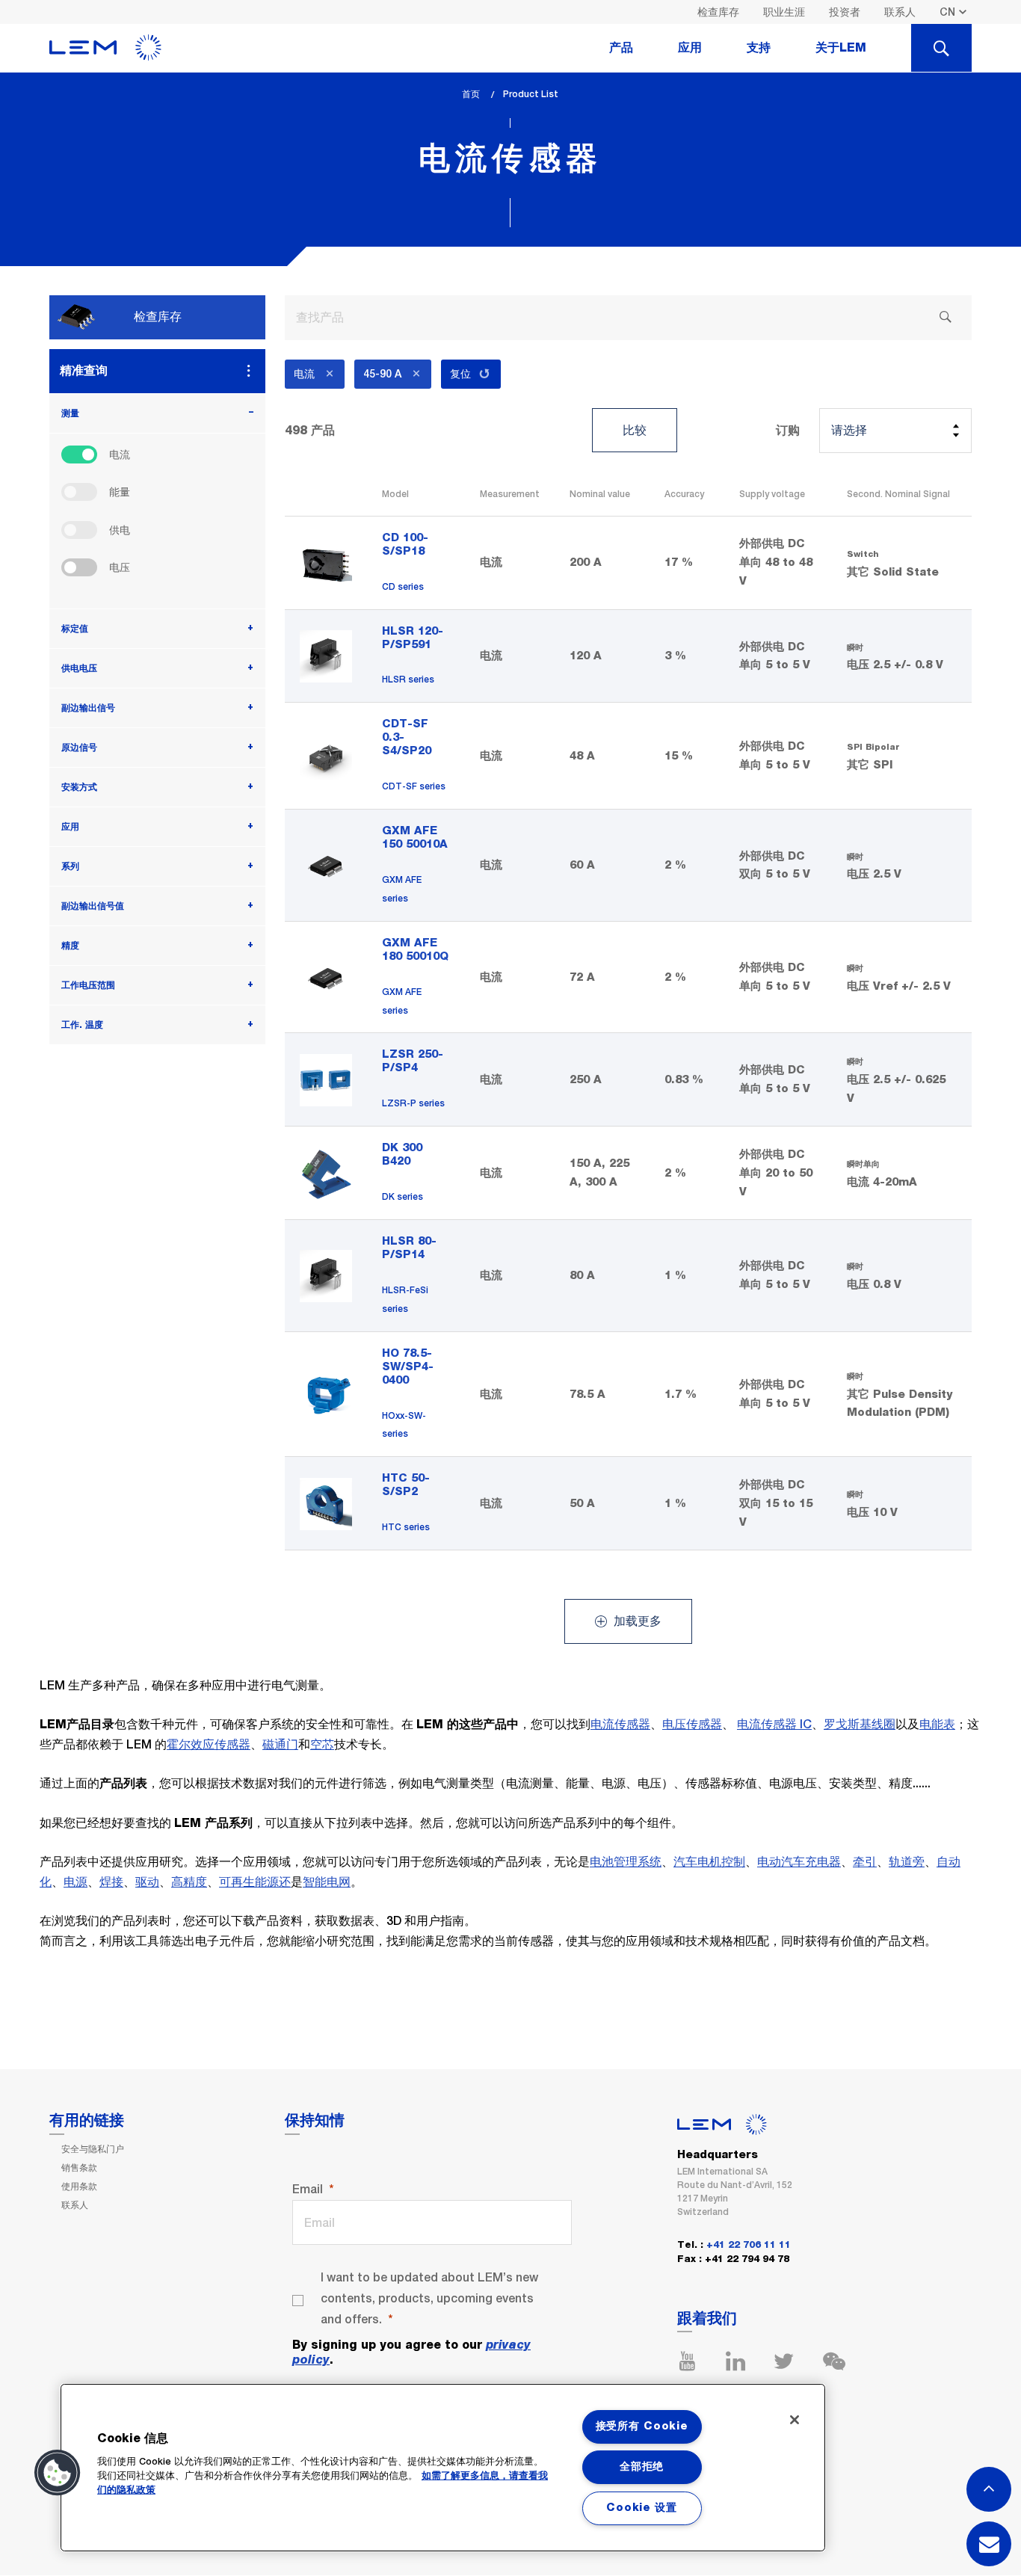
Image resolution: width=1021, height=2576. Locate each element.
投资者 (845, 12)
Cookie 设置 (641, 2508)
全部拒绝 (642, 2467)
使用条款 (79, 2187)
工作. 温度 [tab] (82, 1025)
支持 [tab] (759, 48)
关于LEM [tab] (841, 48)
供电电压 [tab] (79, 668)
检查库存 (718, 12)
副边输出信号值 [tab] (93, 906)
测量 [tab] (70, 413)
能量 (120, 492)
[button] (58, 2473)
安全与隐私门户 (93, 2149)
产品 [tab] (621, 48)
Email (308, 2189)
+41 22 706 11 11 (749, 2245)
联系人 (900, 12)
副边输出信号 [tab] (88, 708)
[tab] (941, 48)
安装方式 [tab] (79, 787)
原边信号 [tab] (79, 748)
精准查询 (84, 370)
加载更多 (636, 1621)
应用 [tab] (690, 48)
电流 (120, 455)
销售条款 (79, 2168)
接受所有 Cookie (642, 2426)
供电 (120, 530)
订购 (788, 431)
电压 (120, 567)
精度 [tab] (70, 946)
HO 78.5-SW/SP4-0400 (408, 1367)
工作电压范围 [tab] (88, 985)
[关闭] (795, 2420)
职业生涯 (784, 12)
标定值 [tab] (75, 629)
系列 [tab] (70, 866)
